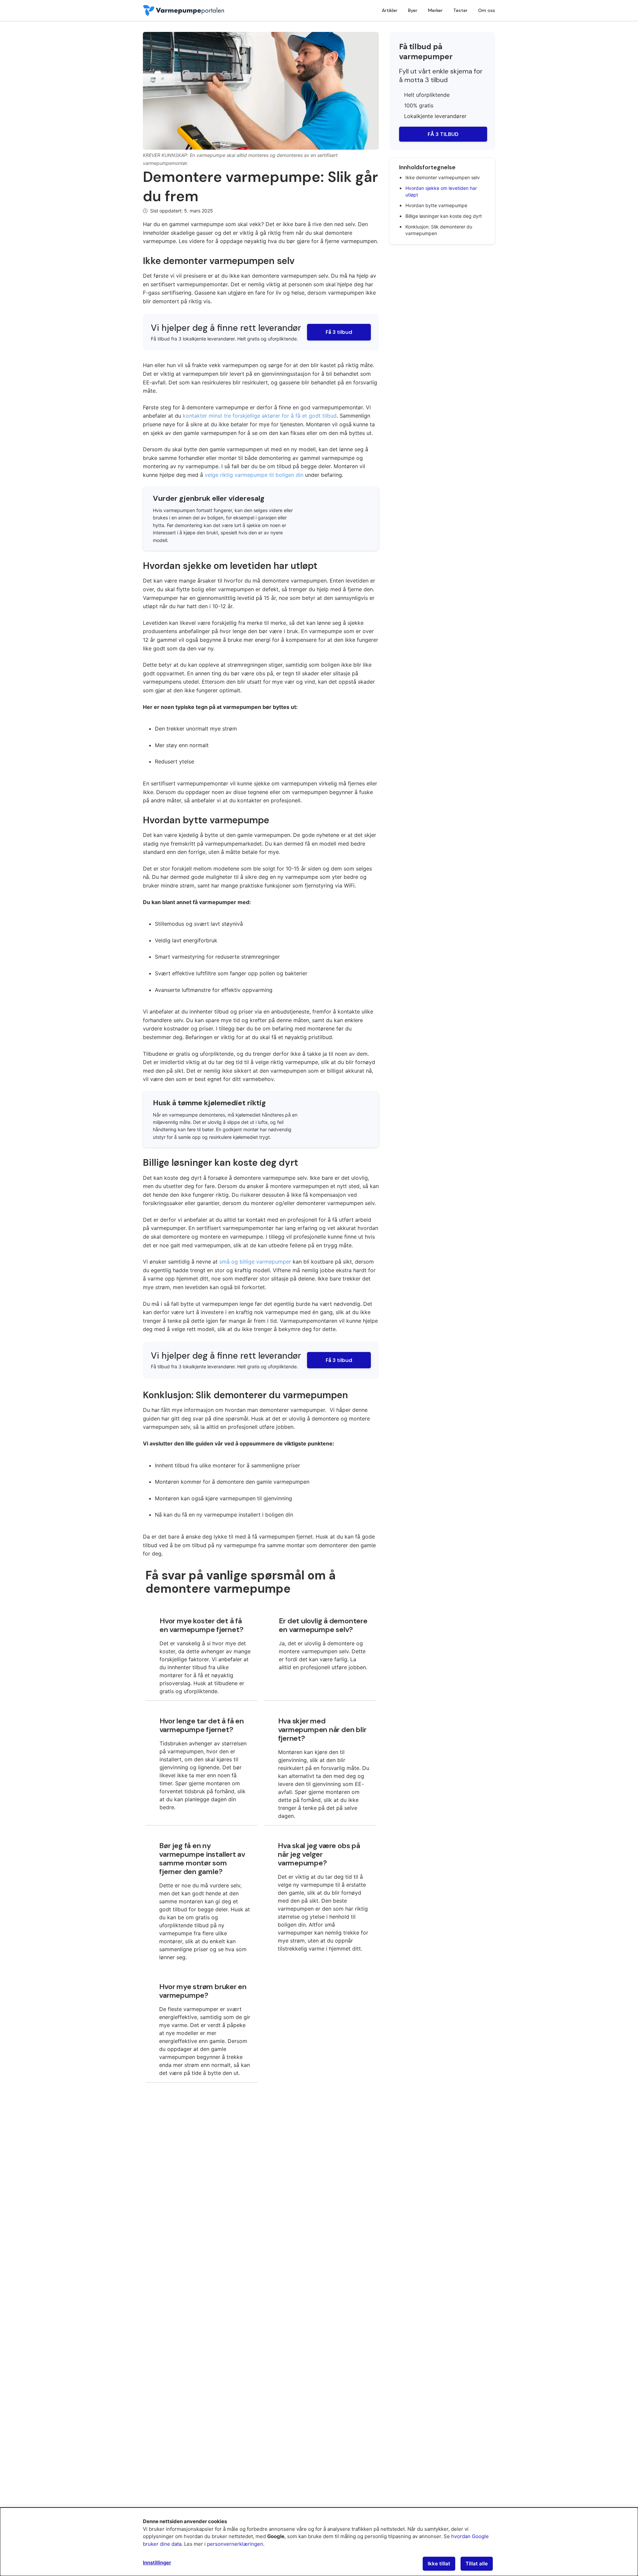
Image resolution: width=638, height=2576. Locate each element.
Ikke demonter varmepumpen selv (443, 177)
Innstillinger (157, 2563)
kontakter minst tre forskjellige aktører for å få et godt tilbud (260, 416)
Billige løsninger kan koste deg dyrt (444, 216)
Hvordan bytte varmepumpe (436, 205)
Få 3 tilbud (339, 332)
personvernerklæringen (235, 2544)
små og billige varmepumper (255, 1262)
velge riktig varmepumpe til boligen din (254, 475)
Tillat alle (477, 2564)
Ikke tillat (439, 2564)
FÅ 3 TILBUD (443, 134)
